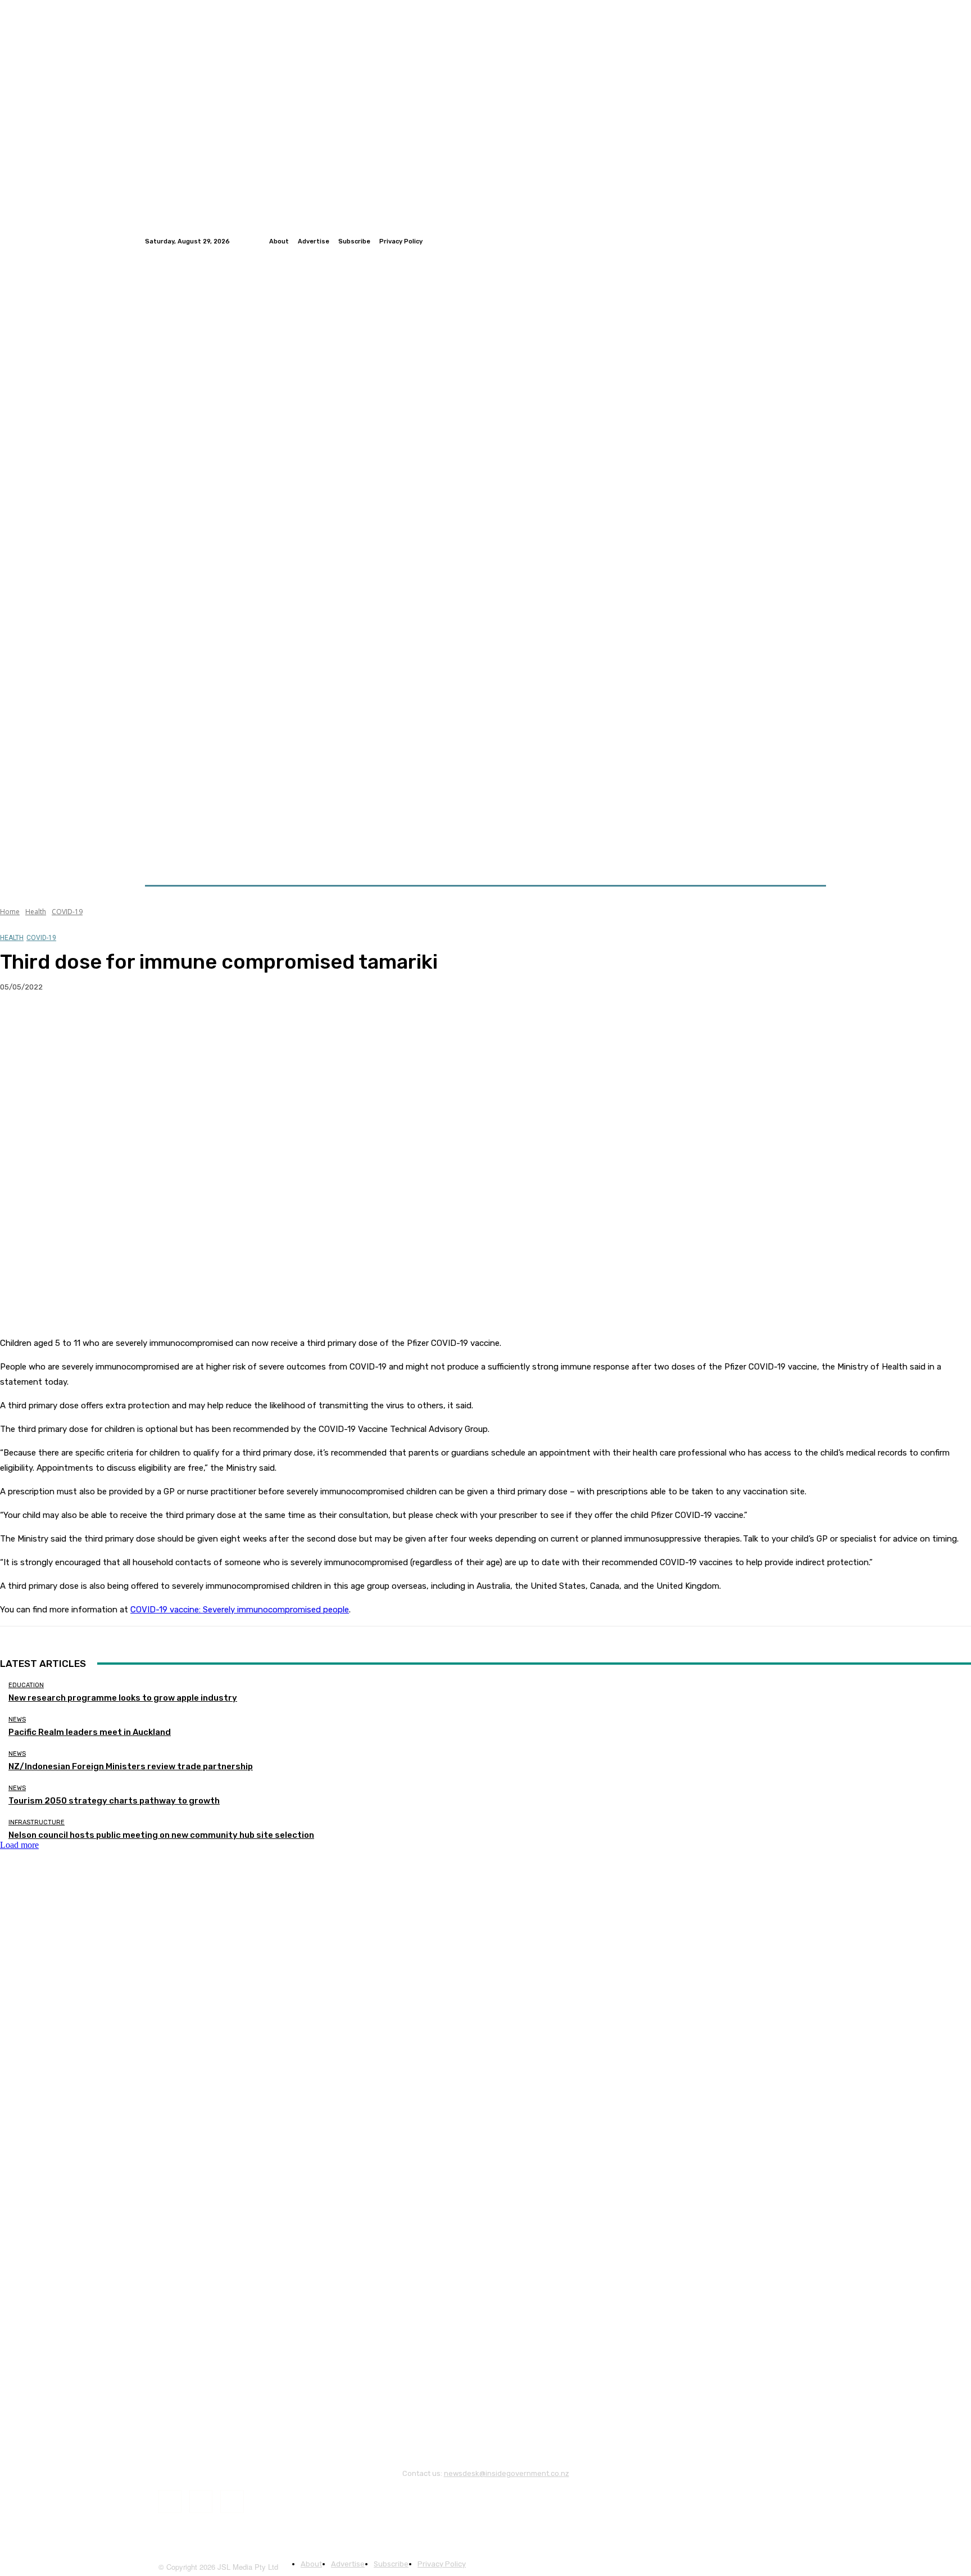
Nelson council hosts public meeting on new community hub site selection (161, 1835)
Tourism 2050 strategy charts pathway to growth (114, 1801)
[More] (221, 1023)
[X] (59, 1023)
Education (26, 1685)
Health (36, 912)
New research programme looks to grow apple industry (123, 1698)
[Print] (180, 1023)
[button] (813, 858)
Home (10, 912)
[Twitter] (806, 241)
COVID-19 (67, 912)
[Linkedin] (819, 241)
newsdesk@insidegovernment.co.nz (507, 2473)
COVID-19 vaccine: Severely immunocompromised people (240, 1610)
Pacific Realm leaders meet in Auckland (90, 1732)
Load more (19, 1845)
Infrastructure (37, 1822)
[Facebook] (792, 241)
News (17, 1719)
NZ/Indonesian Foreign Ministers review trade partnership (131, 1766)
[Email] (140, 1023)
